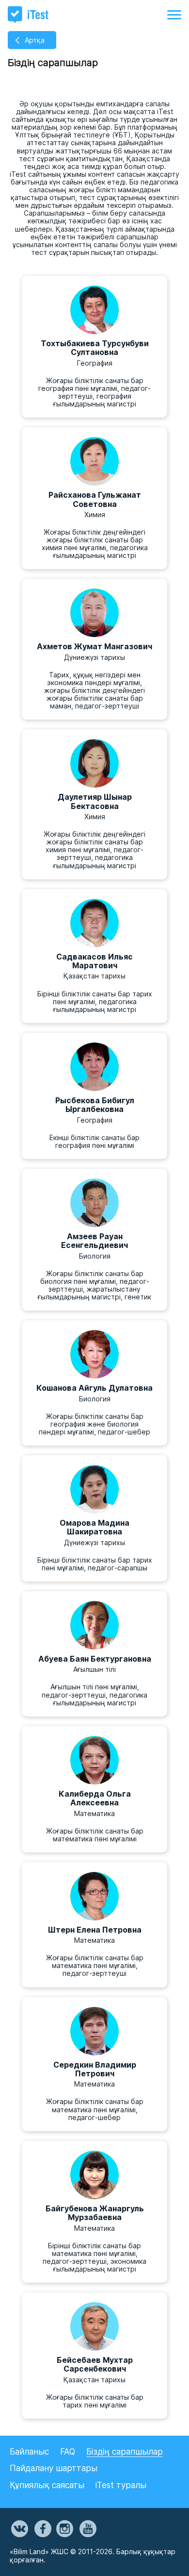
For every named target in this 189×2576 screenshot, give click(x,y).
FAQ (68, 2452)
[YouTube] (87, 2529)
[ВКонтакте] (19, 2529)
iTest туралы (121, 2485)
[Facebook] (42, 2529)
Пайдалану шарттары (54, 2468)
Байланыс (29, 2452)
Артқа (35, 40)
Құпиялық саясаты (47, 2485)
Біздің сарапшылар (125, 2452)
